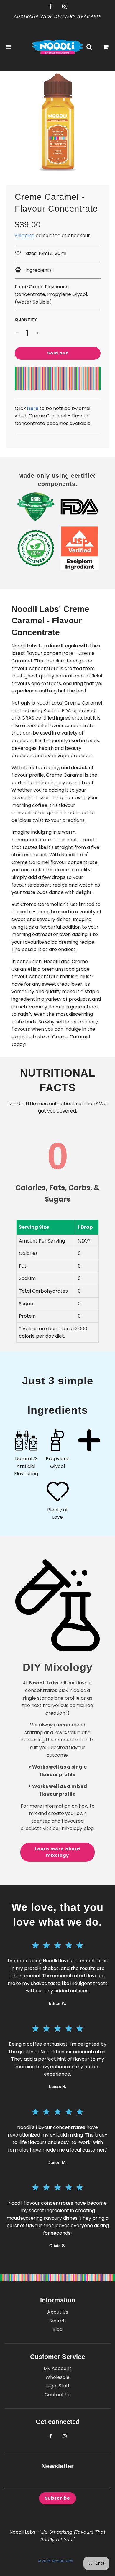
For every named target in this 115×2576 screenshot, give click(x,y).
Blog (57, 2329)
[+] (38, 334)
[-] (17, 334)
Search (57, 2321)
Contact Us (58, 2395)
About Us (58, 2312)
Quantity (26, 319)
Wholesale (57, 2377)
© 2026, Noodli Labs (55, 2561)
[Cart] (106, 47)
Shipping (25, 235)
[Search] (89, 47)
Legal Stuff (57, 2386)
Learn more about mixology (58, 1852)
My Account (57, 2368)
